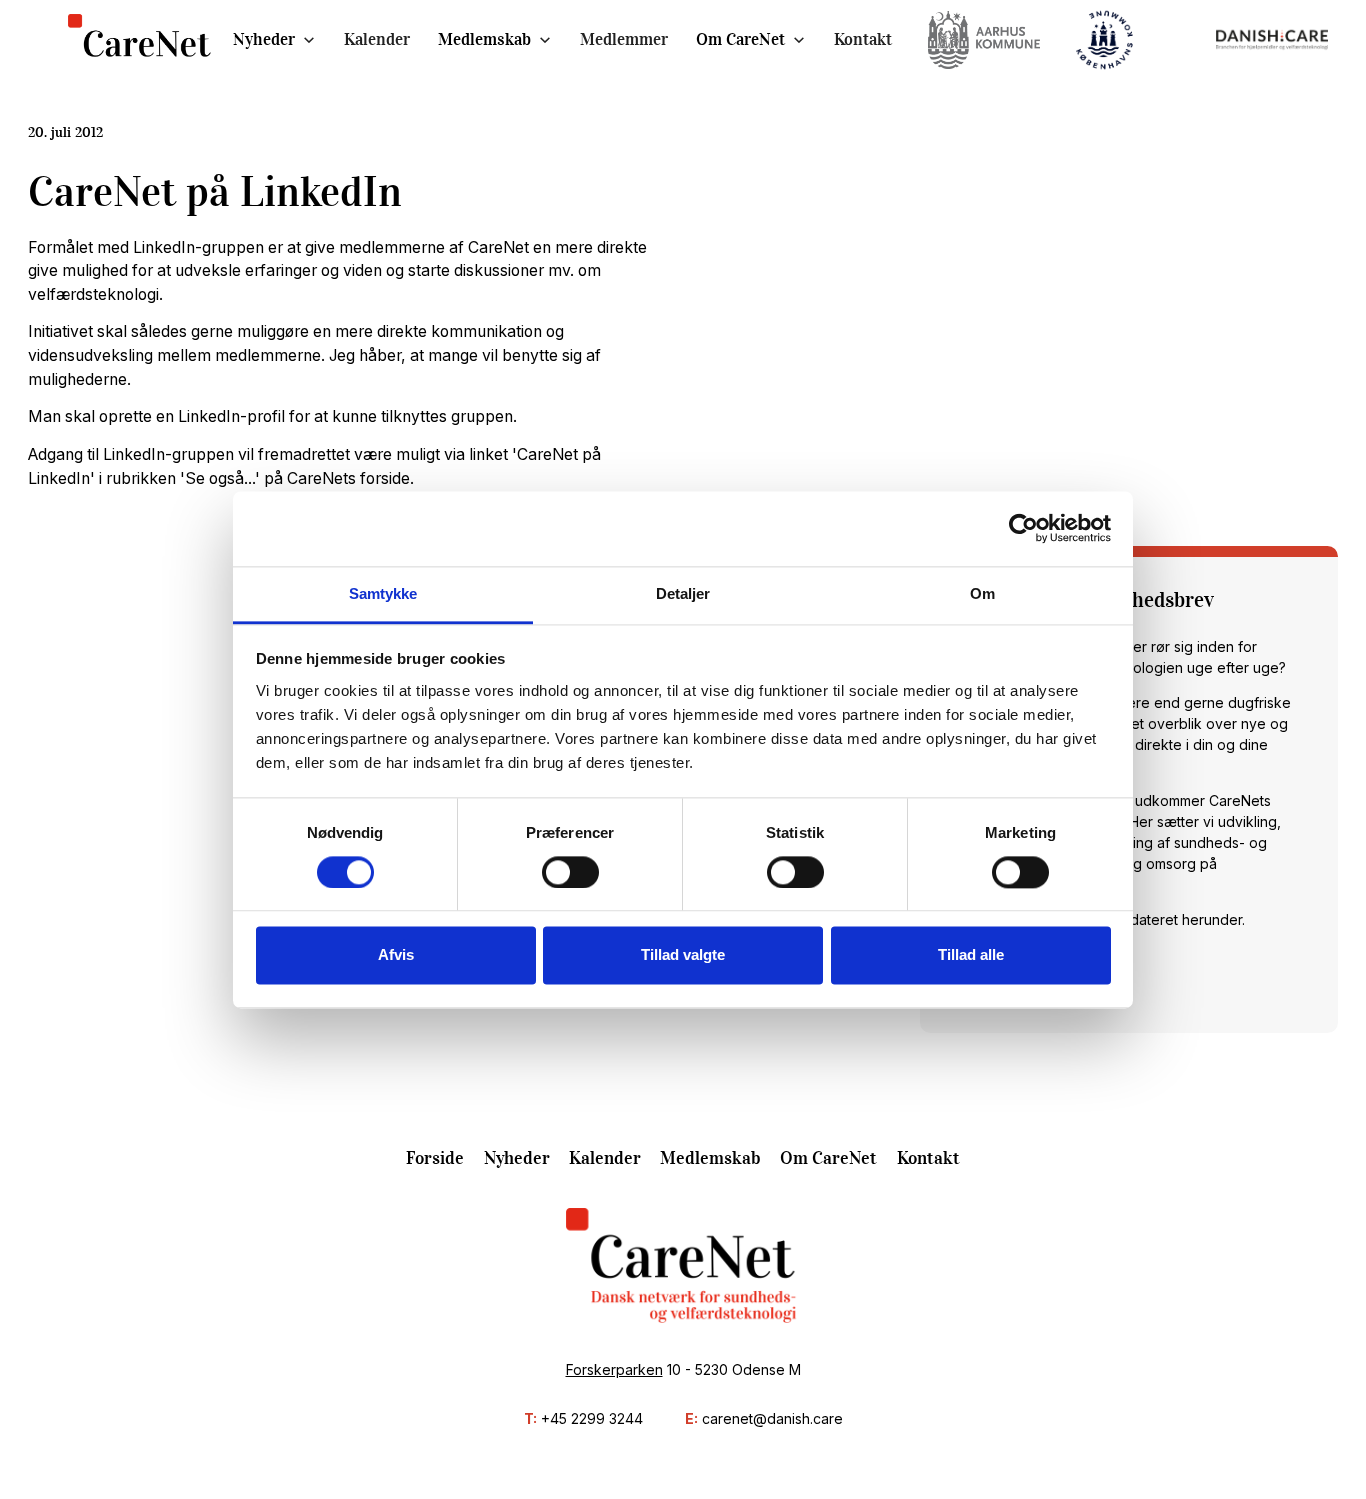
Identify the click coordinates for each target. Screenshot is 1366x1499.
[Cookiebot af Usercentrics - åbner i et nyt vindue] (1023, 528)
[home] (139, 40)
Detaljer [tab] (683, 593)
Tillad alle (971, 955)
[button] (274, 39)
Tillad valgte (683, 955)
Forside (435, 1158)
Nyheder (264, 39)
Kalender (377, 39)
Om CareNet (740, 39)
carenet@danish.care (772, 1418)
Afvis (396, 955)
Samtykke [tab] (383, 593)
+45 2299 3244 (592, 1418)
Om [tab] (982, 593)
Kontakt (863, 39)
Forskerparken (614, 1369)
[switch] (570, 872)
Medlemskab (484, 39)
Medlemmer (624, 39)
